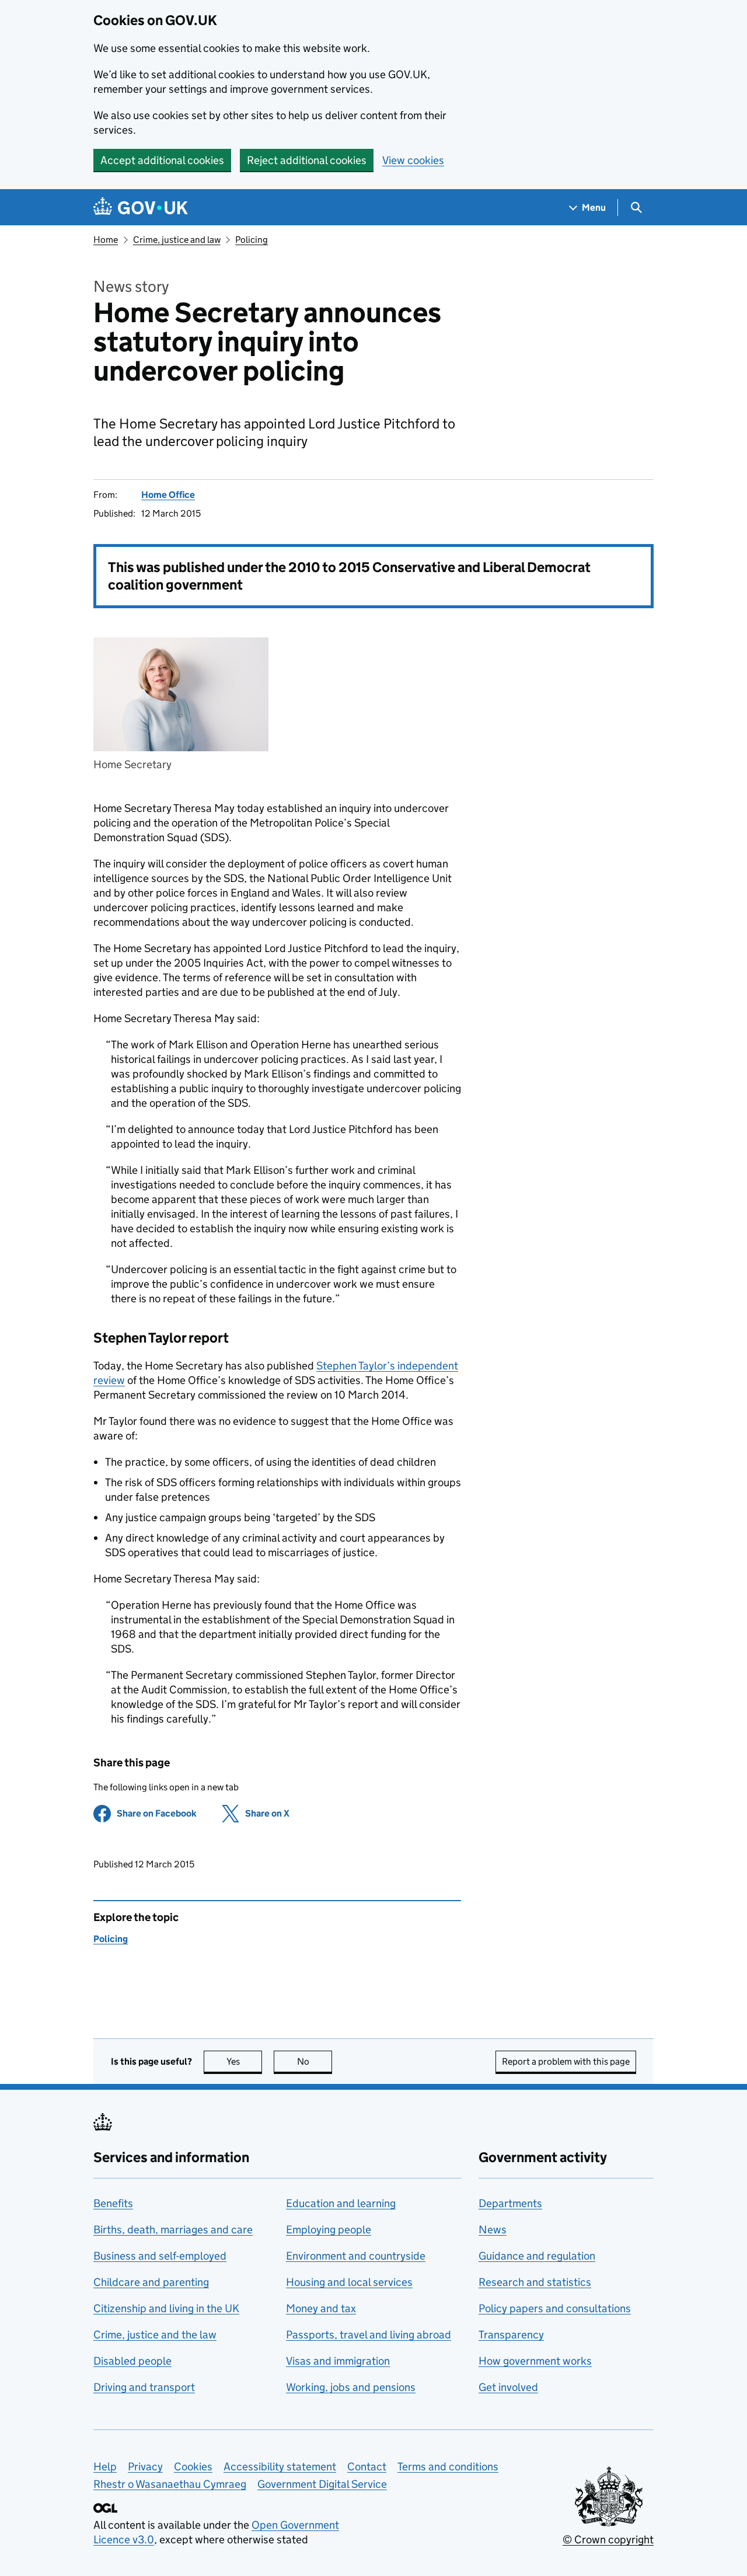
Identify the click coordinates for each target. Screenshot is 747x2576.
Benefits (113, 2203)
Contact (367, 2467)
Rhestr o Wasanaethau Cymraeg (170, 2484)
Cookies (193, 2467)
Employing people (329, 2230)
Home (106, 240)
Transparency (511, 2335)
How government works (535, 2361)
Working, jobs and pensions (351, 2387)
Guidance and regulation (537, 2256)
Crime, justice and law (177, 240)
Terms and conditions (448, 2467)
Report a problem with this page (566, 2061)
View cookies (413, 160)
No (315, 2061)
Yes (244, 2061)
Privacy (145, 2467)
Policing (252, 240)
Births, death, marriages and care (173, 2230)
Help (105, 2467)
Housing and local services (349, 2282)
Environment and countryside (356, 2256)
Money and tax (321, 2308)
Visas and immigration (338, 2361)
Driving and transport (144, 2387)
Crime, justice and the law (155, 2335)
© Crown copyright (608, 2540)
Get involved (508, 2387)
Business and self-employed (160, 2256)
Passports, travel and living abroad (369, 2335)
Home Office (168, 495)
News (493, 2230)
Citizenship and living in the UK (166, 2308)
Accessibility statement (280, 2467)
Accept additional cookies (162, 160)
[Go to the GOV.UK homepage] (141, 208)
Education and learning (341, 2203)
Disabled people (132, 2361)
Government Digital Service (322, 2484)
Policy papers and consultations (555, 2308)
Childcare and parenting (151, 2282)
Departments (510, 2203)
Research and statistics (535, 2282)
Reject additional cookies (307, 160)
